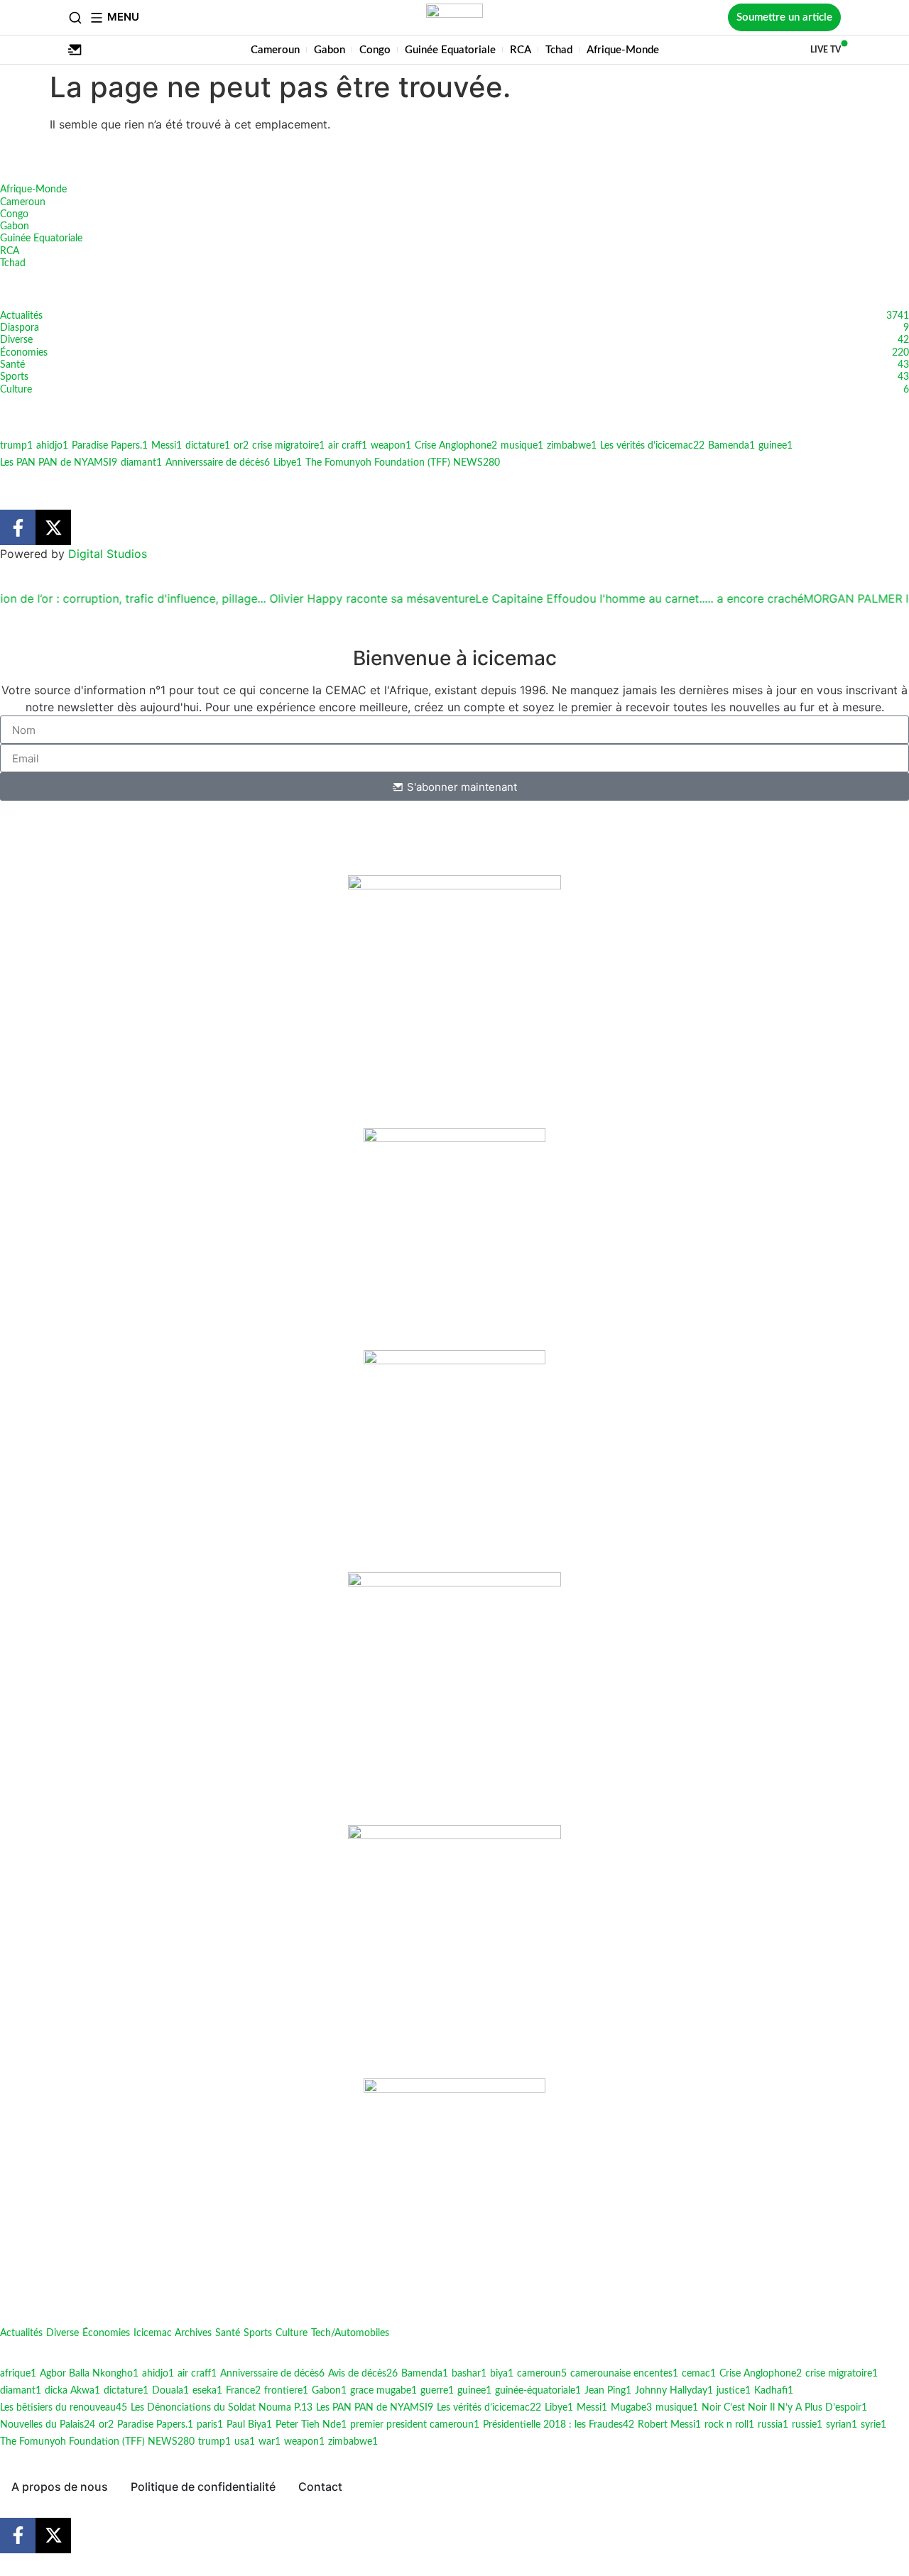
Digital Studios (108, 554)
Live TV (826, 50)
